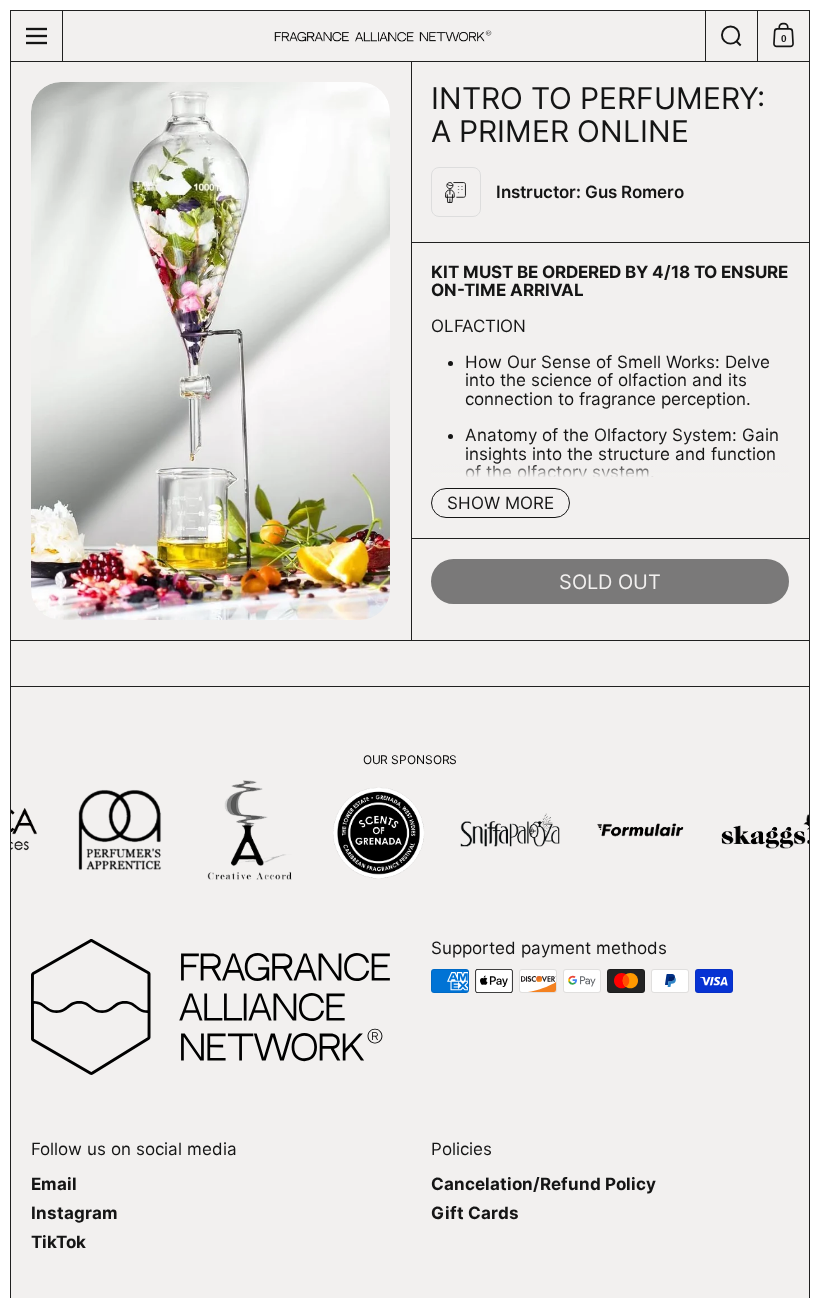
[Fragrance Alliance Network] (382, 36)
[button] (731, 36)
